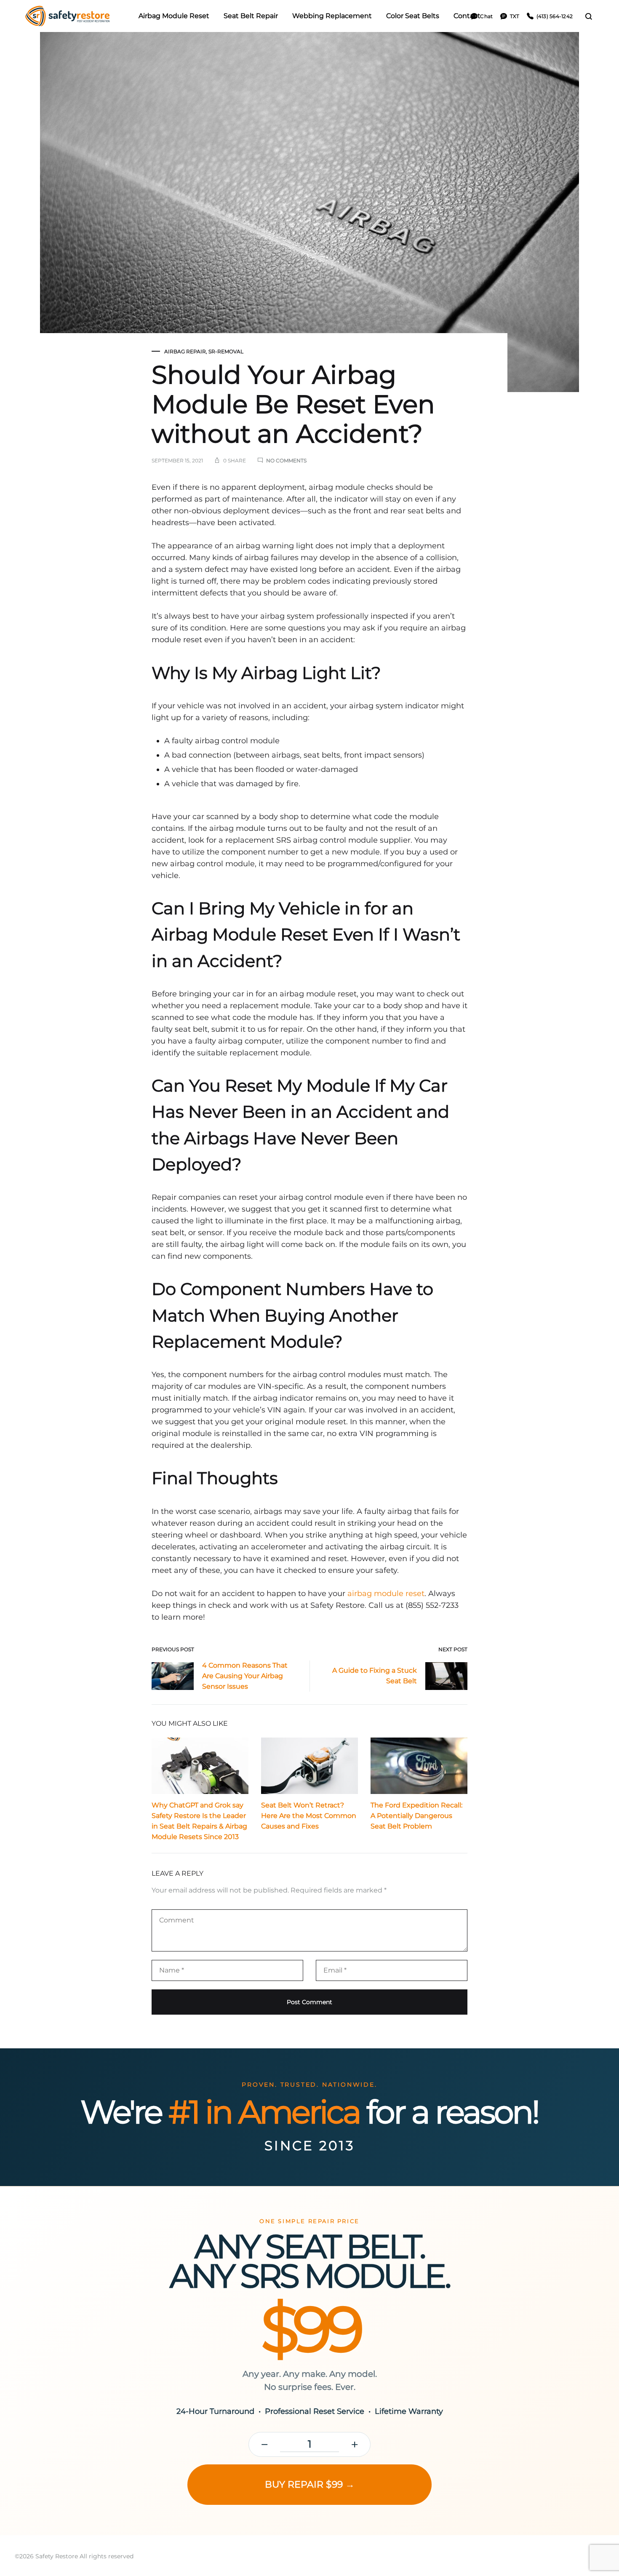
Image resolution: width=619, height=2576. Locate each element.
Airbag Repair (185, 351)
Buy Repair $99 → (310, 2484)
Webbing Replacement (332, 16)
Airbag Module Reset (174, 16)
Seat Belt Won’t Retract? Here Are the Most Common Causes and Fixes (309, 1816)
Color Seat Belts (413, 16)
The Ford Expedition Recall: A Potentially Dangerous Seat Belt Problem (416, 1816)
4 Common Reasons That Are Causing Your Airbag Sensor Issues (245, 1676)
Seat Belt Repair (251, 16)
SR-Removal (226, 351)
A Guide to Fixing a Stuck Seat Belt (375, 1676)
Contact (467, 16)
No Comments (286, 460)
